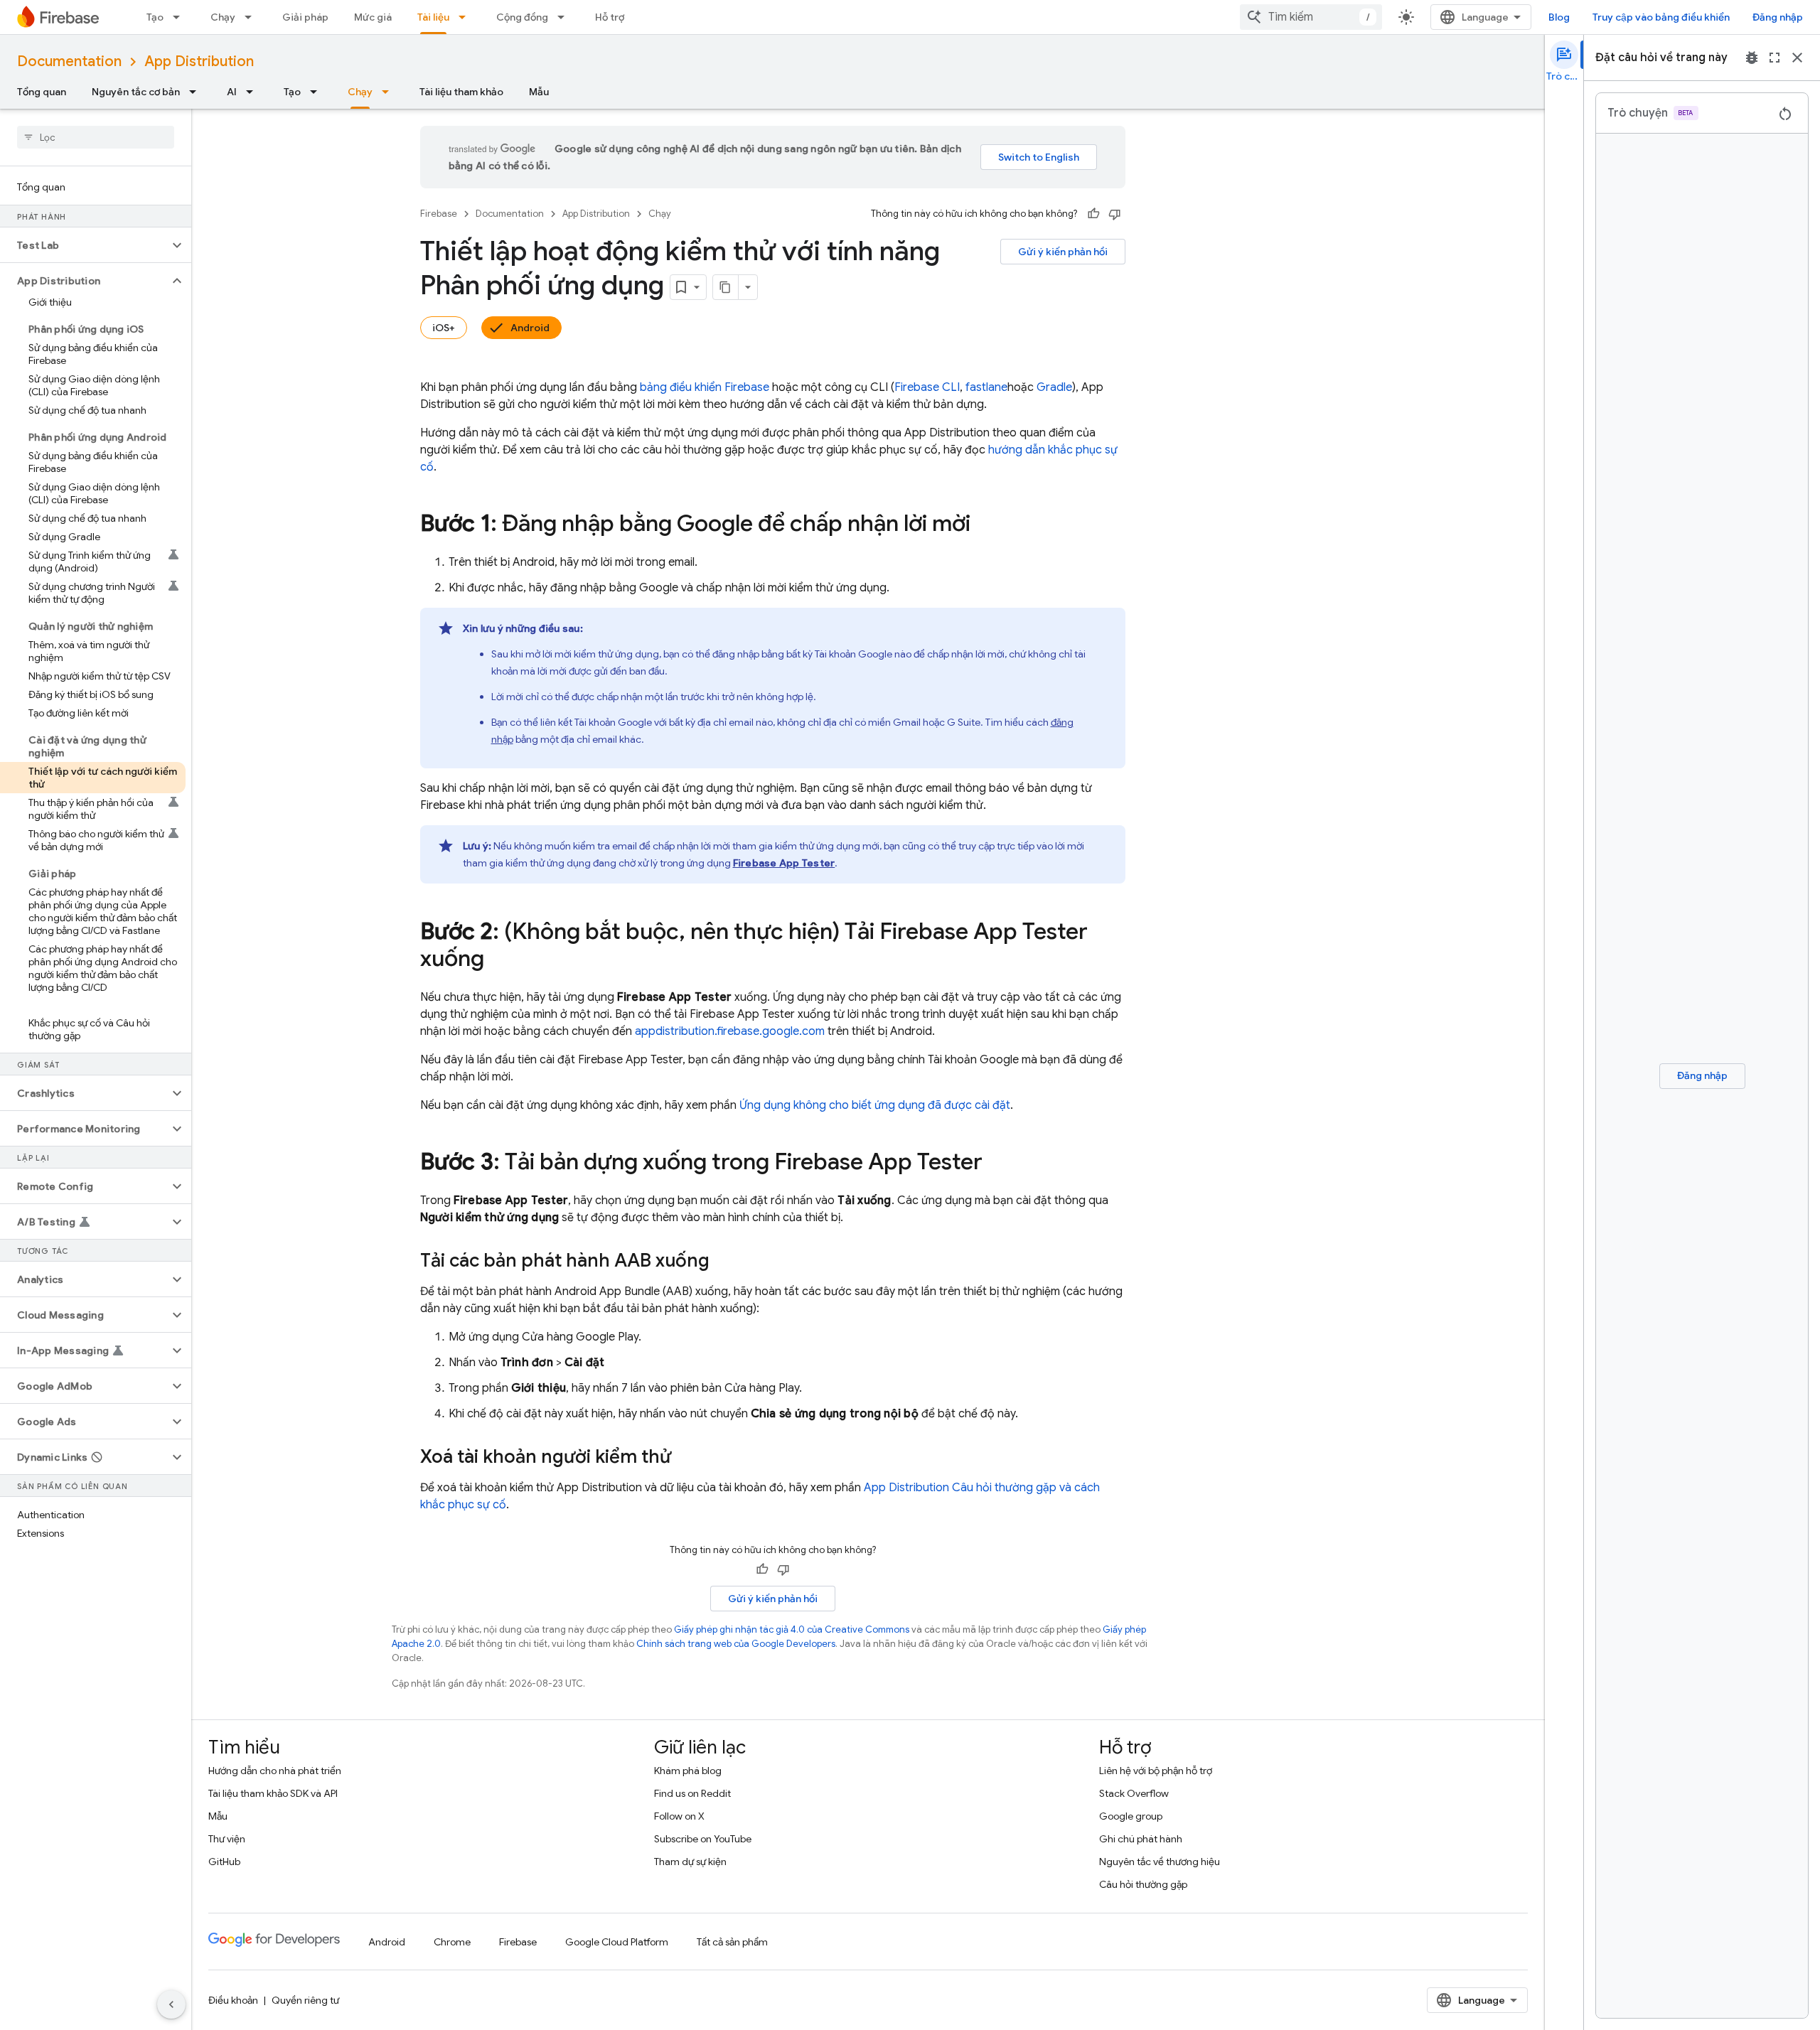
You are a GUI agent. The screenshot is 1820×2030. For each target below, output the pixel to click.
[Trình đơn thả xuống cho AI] (254, 92)
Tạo (155, 17)
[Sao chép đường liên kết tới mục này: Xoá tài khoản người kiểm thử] (685, 1458)
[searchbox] (96, 137)
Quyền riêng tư (305, 2000)
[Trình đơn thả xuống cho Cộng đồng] (565, 17)
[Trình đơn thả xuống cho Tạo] (181, 17)
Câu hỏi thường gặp (1143, 1884)
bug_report (1752, 58)
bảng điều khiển (705, 387)
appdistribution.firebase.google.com (730, 1031)
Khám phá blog (688, 1771)
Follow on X (679, 1816)
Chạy (223, 17)
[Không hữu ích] (1115, 214)
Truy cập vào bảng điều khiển (1661, 17)
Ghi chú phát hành (1141, 1839)
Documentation (69, 61)
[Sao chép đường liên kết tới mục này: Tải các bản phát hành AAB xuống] (724, 1262)
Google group (1131, 1816)
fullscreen (1774, 58)
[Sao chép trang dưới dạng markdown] (726, 287)
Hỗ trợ (610, 17)
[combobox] (1311, 17)
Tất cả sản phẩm (732, 1942)
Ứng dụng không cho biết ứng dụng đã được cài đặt (875, 1105)
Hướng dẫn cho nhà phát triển (275, 1771)
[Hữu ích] (1093, 214)
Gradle (1054, 387)
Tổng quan (42, 92)
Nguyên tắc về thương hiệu (1160, 1862)
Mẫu (539, 92)
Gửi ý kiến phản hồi (1063, 252)
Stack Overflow (1134, 1793)
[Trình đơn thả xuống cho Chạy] (252, 17)
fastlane (986, 387)
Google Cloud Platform (617, 1942)
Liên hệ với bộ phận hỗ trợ (1156, 1771)
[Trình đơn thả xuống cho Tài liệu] (466, 17)
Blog (1559, 17)
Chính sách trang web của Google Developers (736, 1644)
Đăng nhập (1778, 17)
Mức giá (373, 17)
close (1797, 58)
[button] (84, 245)
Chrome (452, 1942)
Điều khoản (233, 2000)
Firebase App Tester (784, 863)
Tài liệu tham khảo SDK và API (273, 1793)
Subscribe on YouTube (703, 1839)
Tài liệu (433, 17)
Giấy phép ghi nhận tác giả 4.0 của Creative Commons (792, 1629)
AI (232, 92)
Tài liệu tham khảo (461, 92)
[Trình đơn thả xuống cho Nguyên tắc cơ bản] (197, 92)
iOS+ (444, 328)
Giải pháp (305, 17)
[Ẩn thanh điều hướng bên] (171, 2004)
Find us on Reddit (692, 1793)
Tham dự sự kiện (690, 1862)
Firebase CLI (927, 387)
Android (530, 328)
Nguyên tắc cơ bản (136, 92)
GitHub (224, 1862)
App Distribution (199, 61)
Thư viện (227, 1839)
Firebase (439, 214)
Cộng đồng (522, 17)
